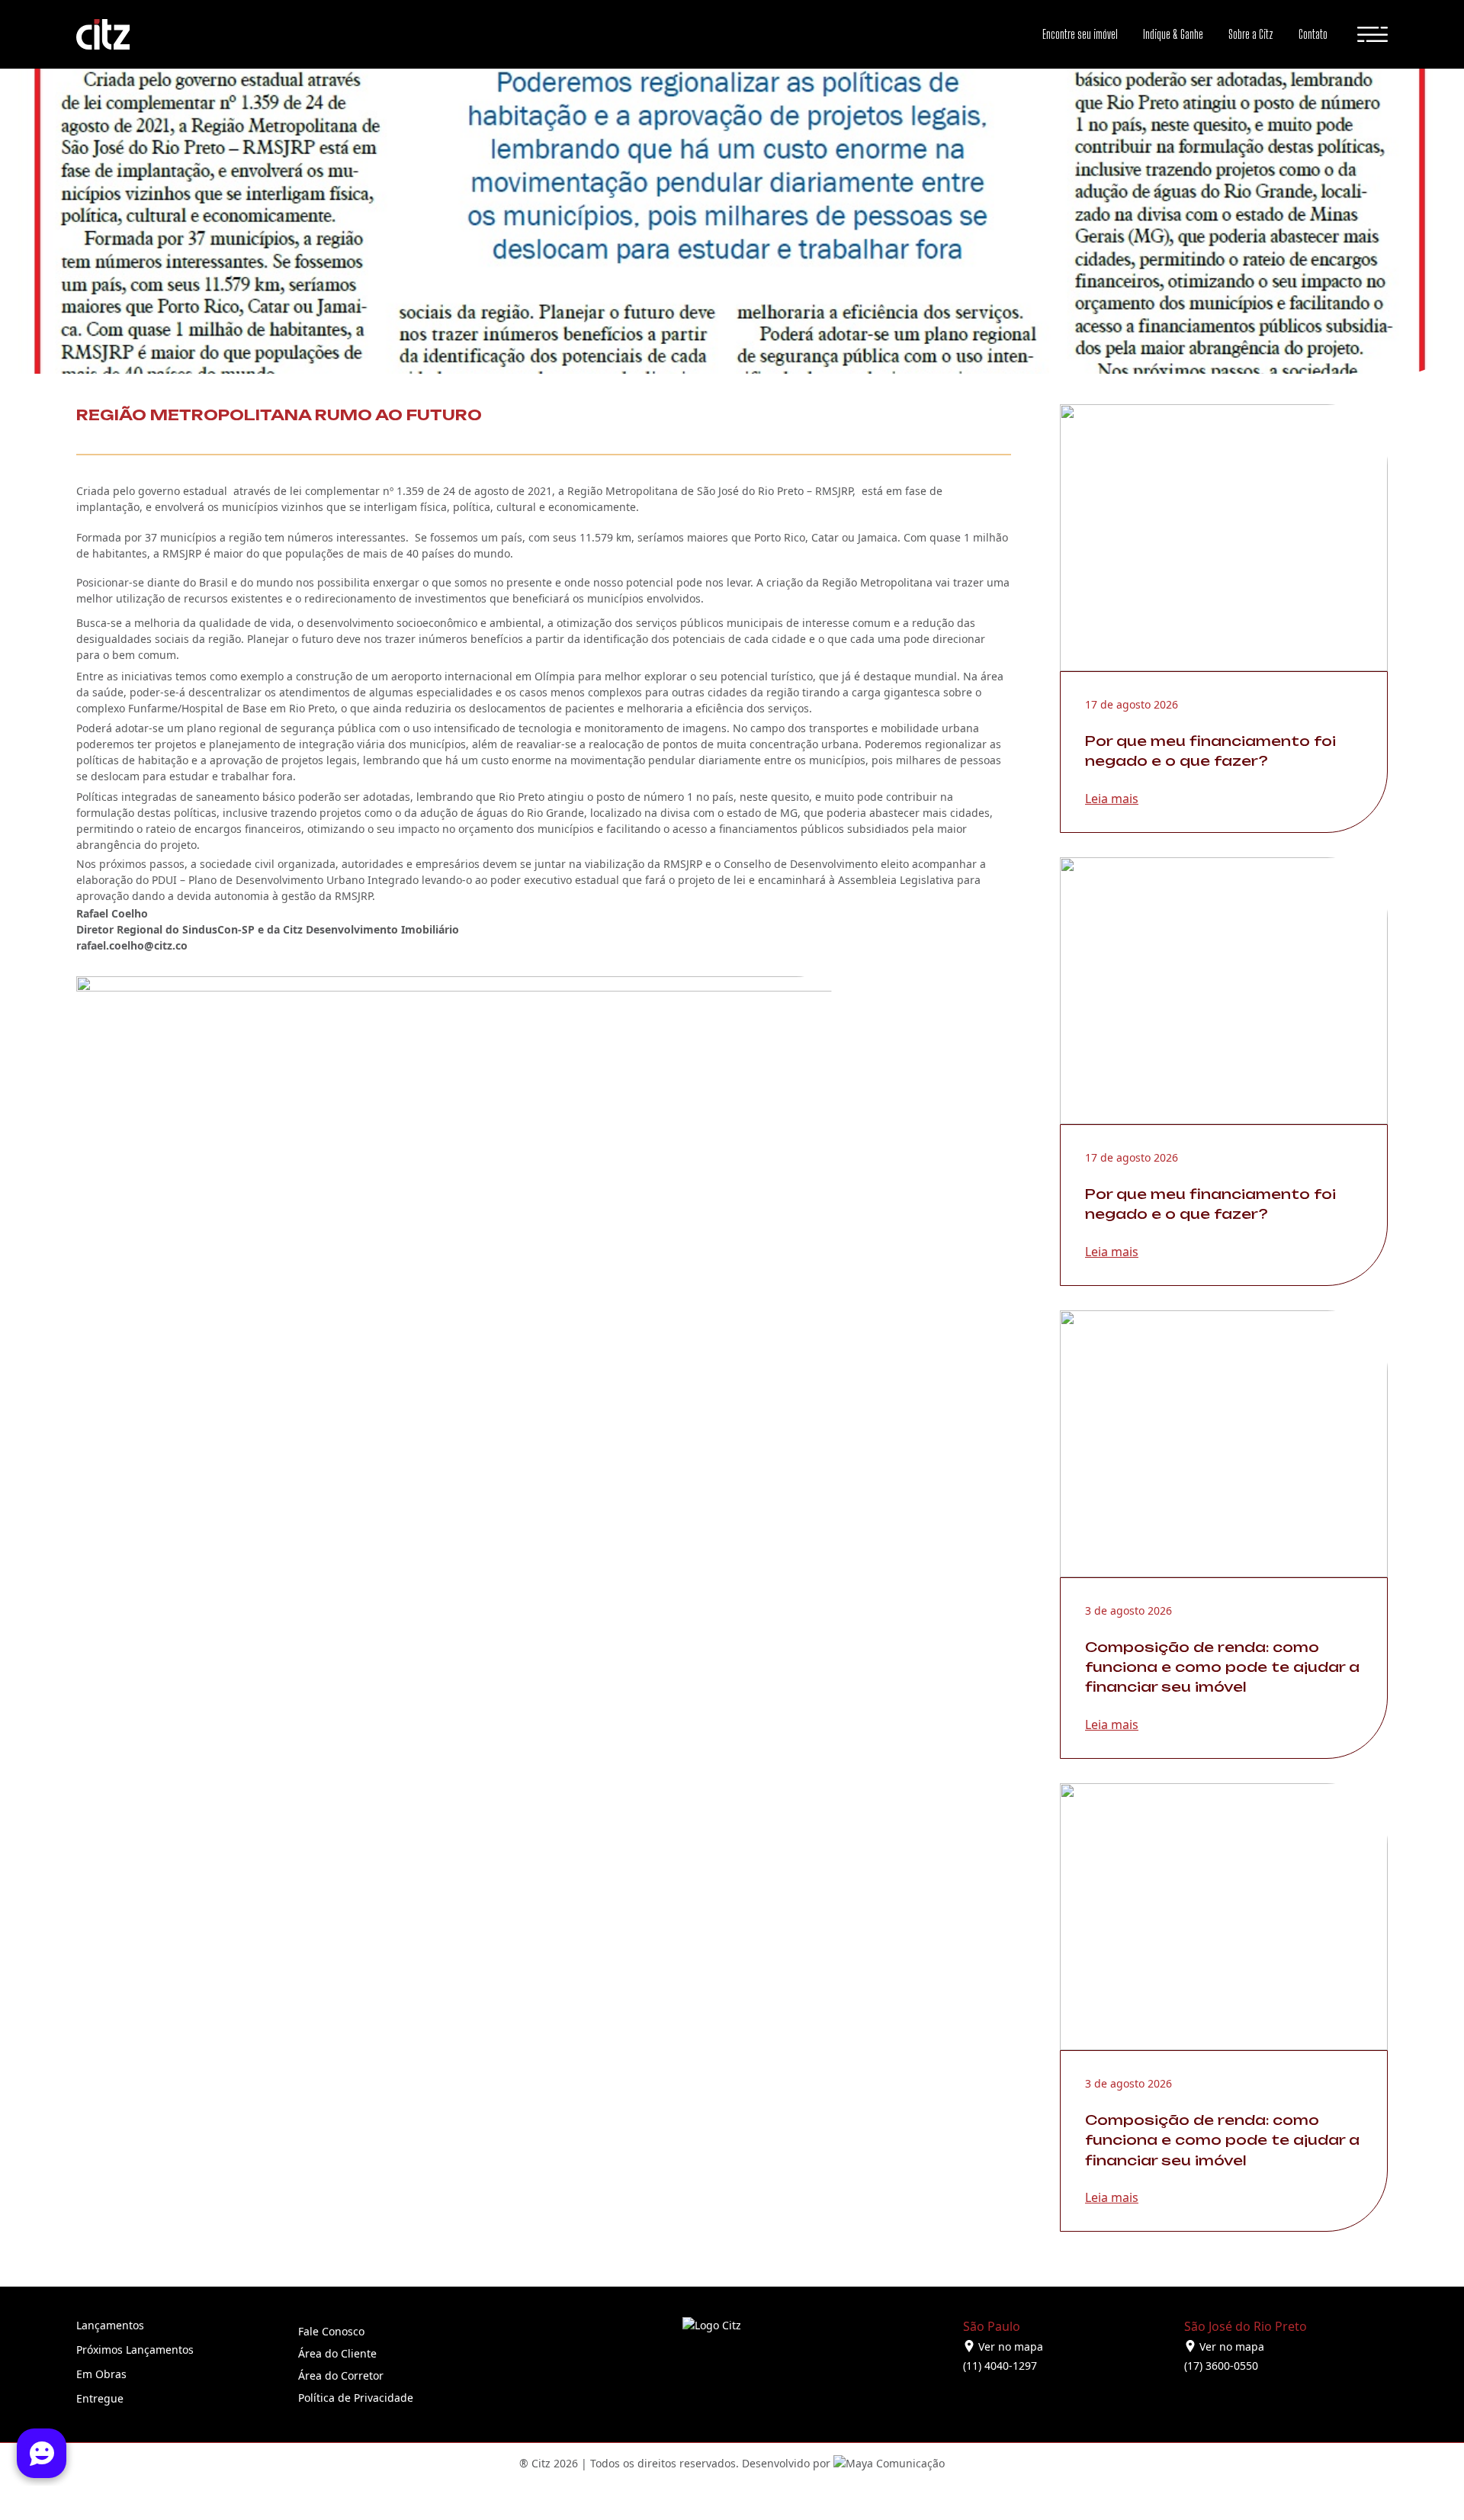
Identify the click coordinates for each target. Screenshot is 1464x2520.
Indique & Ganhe (1173, 34)
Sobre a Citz (1251, 34)
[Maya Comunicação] (888, 2463)
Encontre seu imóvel (1080, 34)
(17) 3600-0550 (1221, 2366)
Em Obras (101, 2374)
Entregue (100, 2398)
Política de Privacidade (356, 2398)
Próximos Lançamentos (135, 2350)
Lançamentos (110, 2325)
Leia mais (1112, 799)
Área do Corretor (341, 2375)
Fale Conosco (331, 2331)
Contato (1313, 34)
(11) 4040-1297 (1000, 2366)
